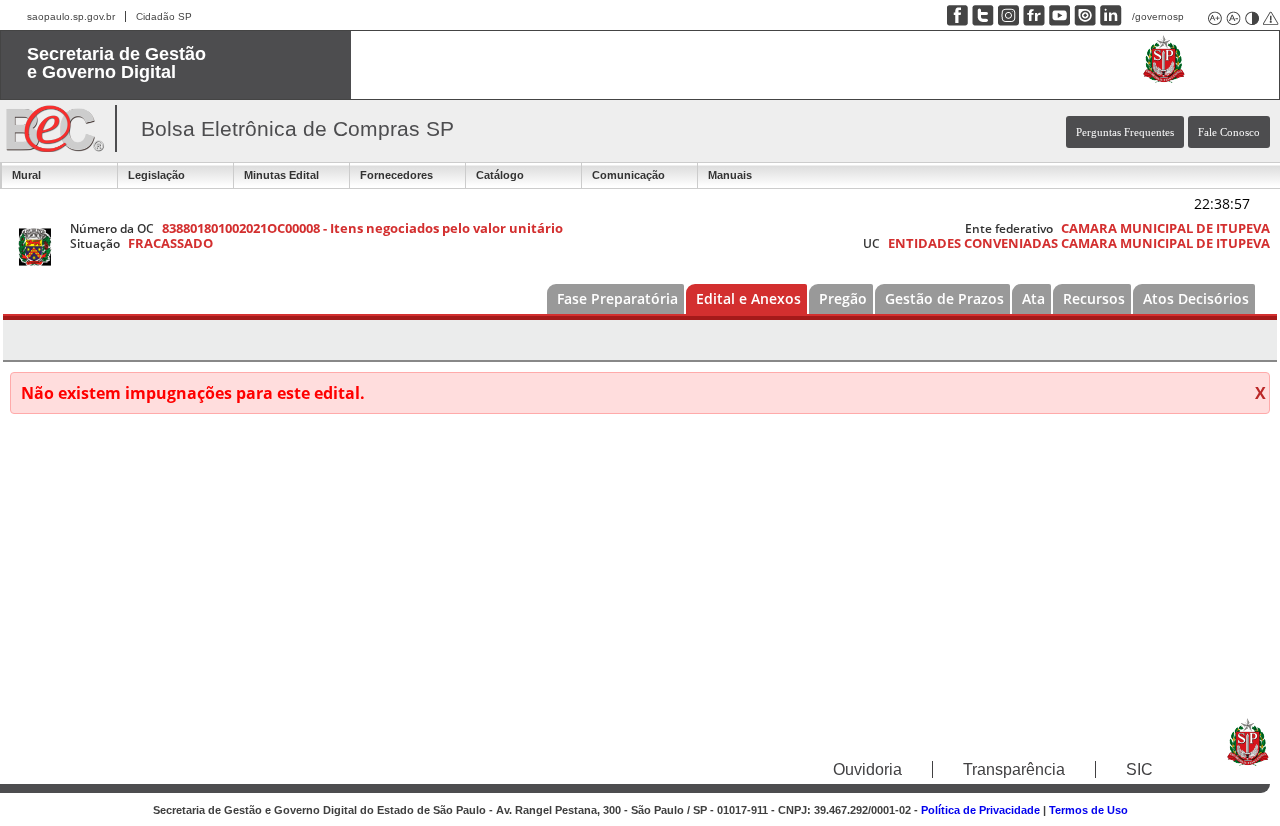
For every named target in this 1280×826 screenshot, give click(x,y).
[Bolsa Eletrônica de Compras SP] (55, 146)
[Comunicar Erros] (1269, 17)
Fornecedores (396, 175)
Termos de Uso (1088, 810)
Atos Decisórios (1196, 298)
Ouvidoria (867, 769)
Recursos (1094, 298)
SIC (1139, 769)
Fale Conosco (1229, 132)
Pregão (843, 298)
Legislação (156, 175)
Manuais (730, 175)
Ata (1033, 298)
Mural (26, 175)
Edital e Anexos (748, 298)
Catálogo (500, 175)
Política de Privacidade (980, 810)
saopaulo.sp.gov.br (71, 16)
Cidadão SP (164, 16)
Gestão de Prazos (944, 298)
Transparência (1014, 769)
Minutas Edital (281, 175)
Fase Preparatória (617, 298)
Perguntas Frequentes (1125, 132)
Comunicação (628, 175)
